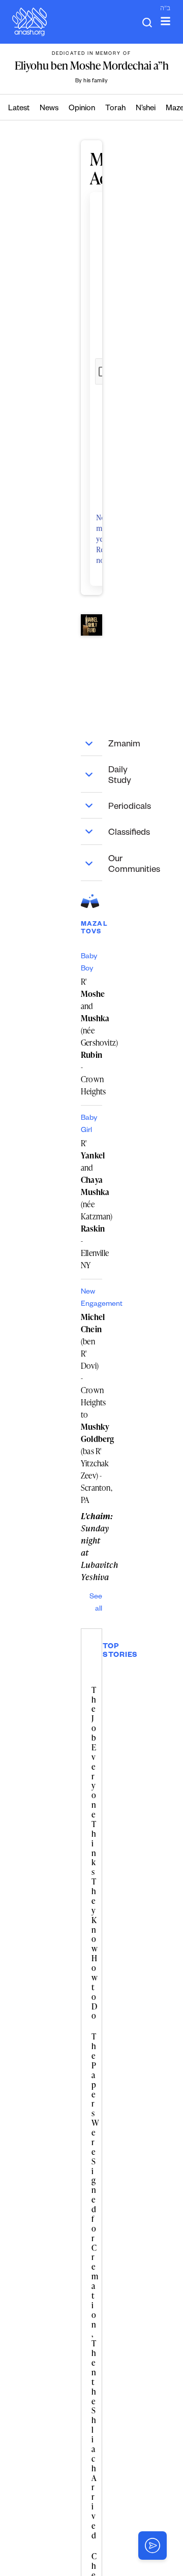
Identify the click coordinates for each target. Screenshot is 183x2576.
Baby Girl (89, 1125)
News (49, 109)
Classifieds (95, 831)
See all (96, 1604)
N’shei (146, 109)
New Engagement (91, 1299)
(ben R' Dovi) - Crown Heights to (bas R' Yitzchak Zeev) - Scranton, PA (91, 1408)
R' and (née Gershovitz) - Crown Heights (91, 1036)
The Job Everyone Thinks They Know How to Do (95, 1853)
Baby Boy (89, 963)
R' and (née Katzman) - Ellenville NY (91, 1204)
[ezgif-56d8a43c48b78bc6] (91, 625)
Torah (115, 109)
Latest (19, 109)
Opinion (82, 109)
